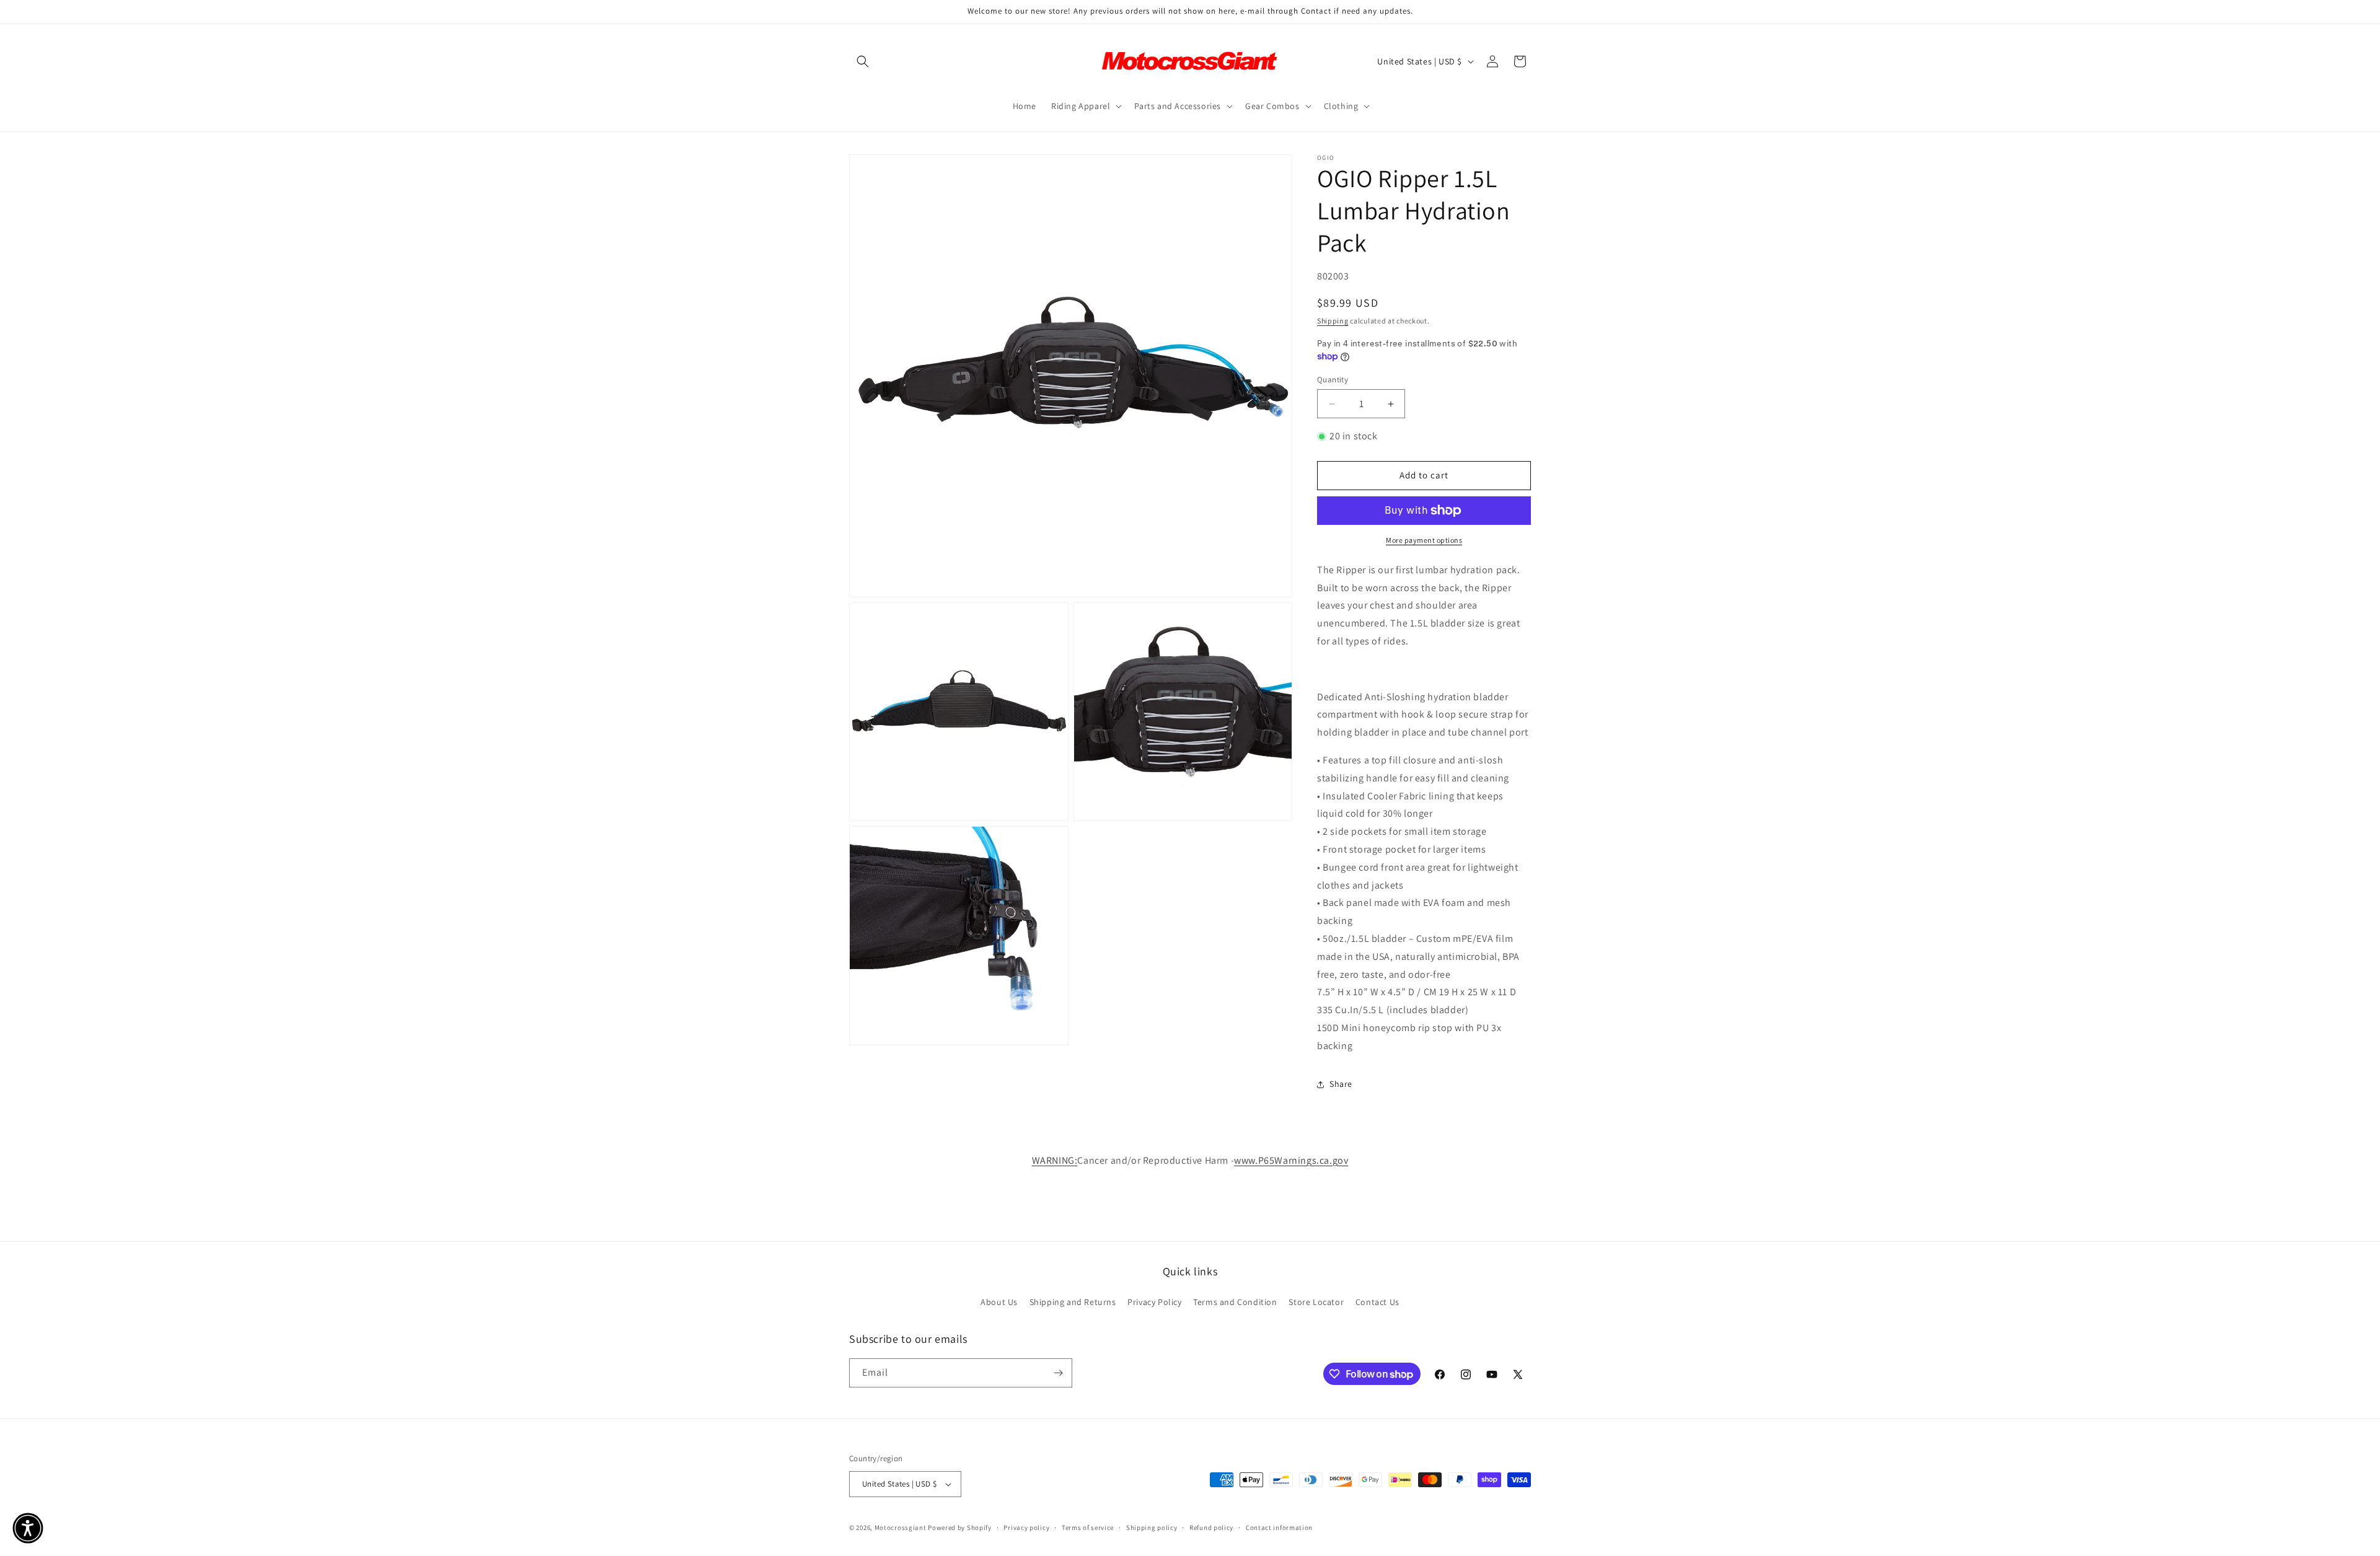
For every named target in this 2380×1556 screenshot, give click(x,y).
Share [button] (1341, 1084)
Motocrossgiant (901, 1527)
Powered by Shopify (960, 1527)
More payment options (1424, 540)
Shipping (1333, 321)
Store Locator (1316, 1302)
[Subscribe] (1058, 1373)
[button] (863, 61)
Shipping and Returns (1073, 1302)
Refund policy (1211, 1527)
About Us (999, 1302)
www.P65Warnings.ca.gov (1291, 1160)
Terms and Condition (1235, 1302)
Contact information (1279, 1527)
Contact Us (1377, 1302)
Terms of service (1088, 1527)
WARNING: (1055, 1160)
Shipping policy (1152, 1527)
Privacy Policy (1154, 1302)
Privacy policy (1026, 1527)
